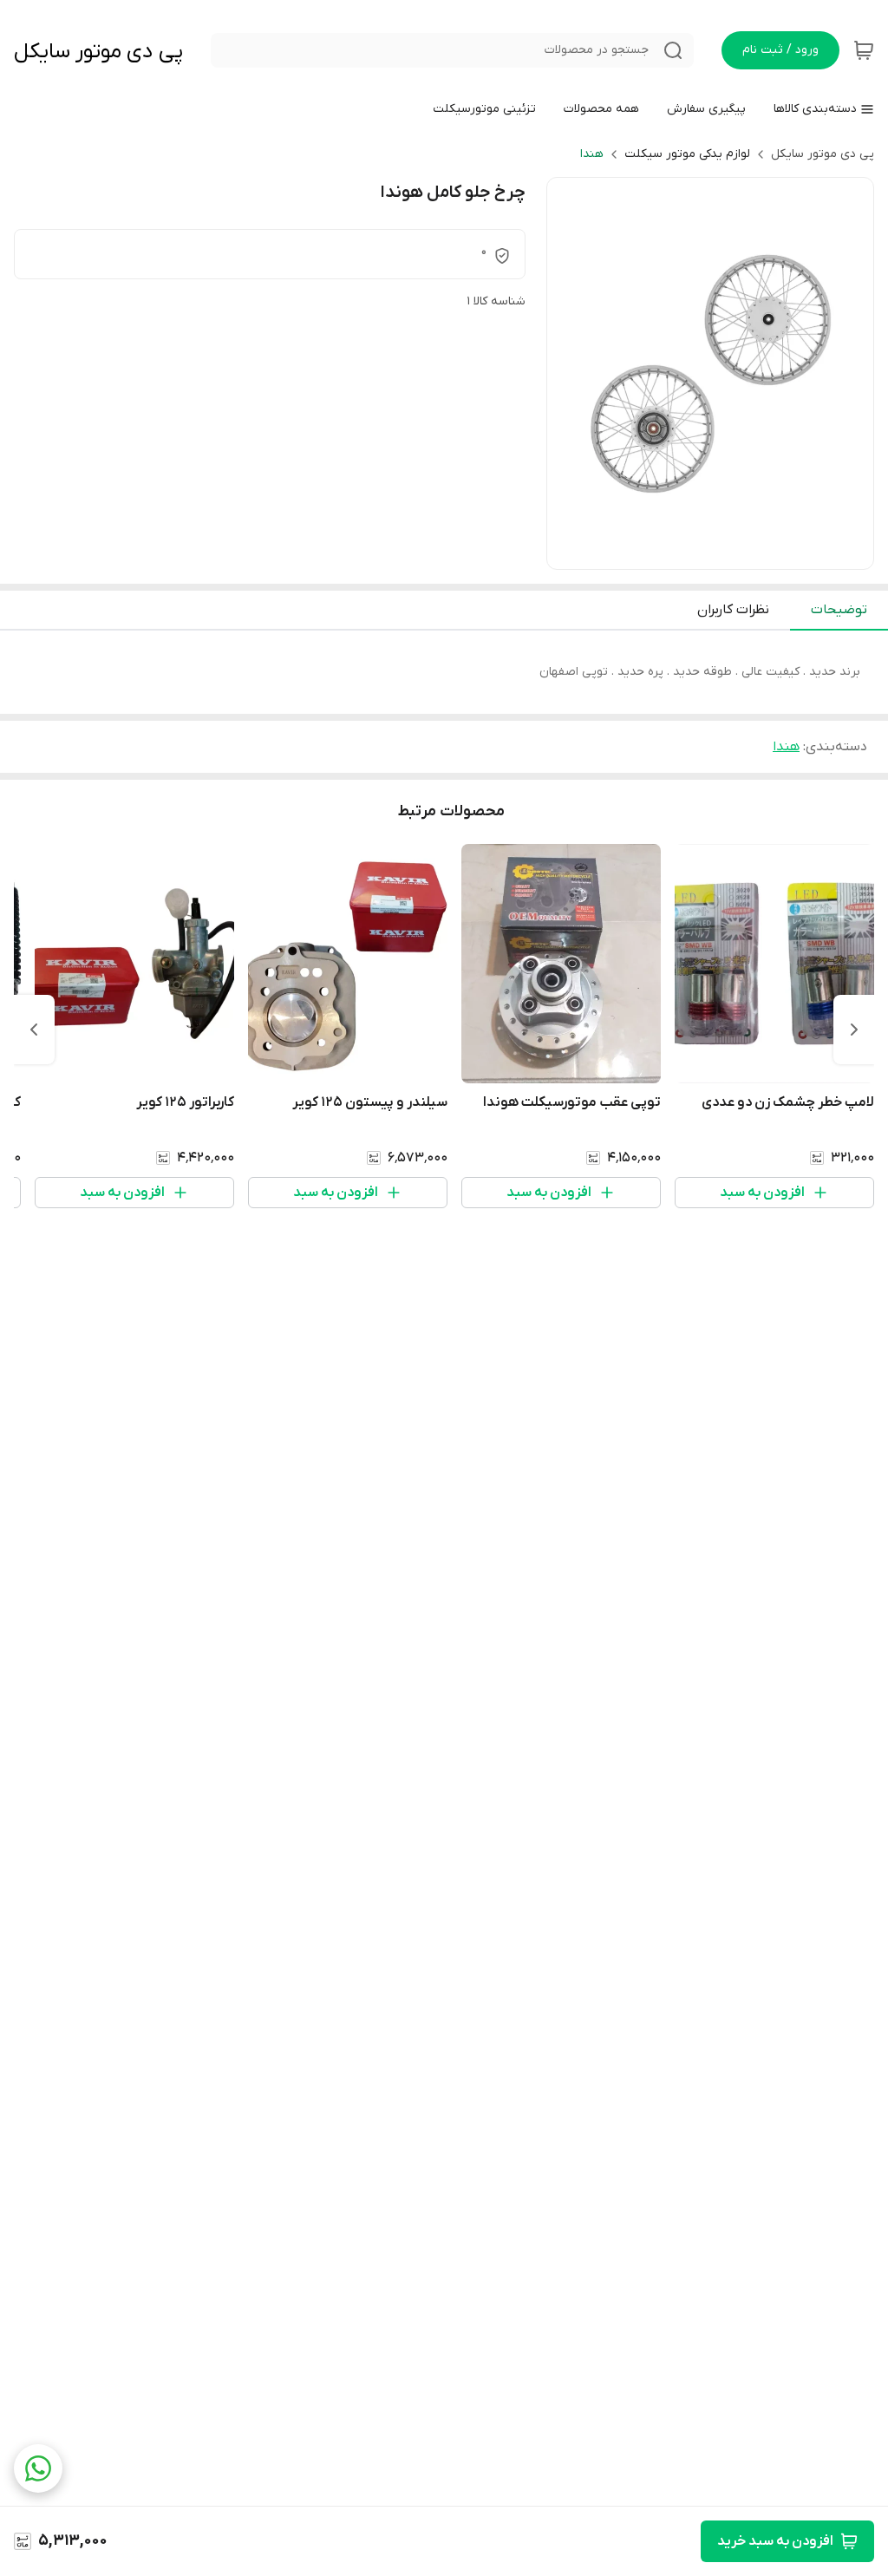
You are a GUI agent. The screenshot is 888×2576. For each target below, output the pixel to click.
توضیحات (839, 610)
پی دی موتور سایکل (98, 52)
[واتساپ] (38, 2468)
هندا (592, 154)
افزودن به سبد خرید (775, 2541)
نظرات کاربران (733, 610)
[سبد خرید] (864, 50)
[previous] (854, 1030)
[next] (34, 1030)
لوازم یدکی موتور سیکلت (687, 154)
